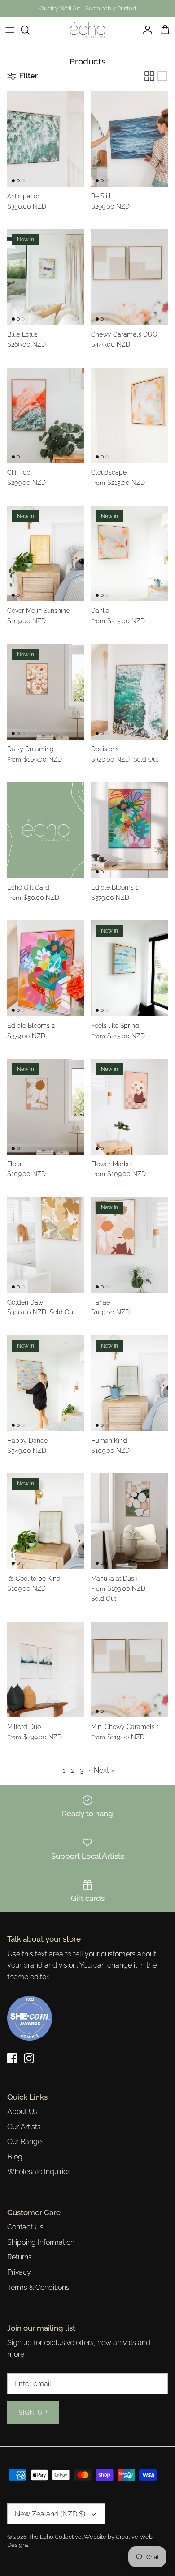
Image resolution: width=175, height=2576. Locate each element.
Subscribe (87, 1321)
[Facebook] (81, 1349)
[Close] (155, 1221)
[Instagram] (94, 1349)
